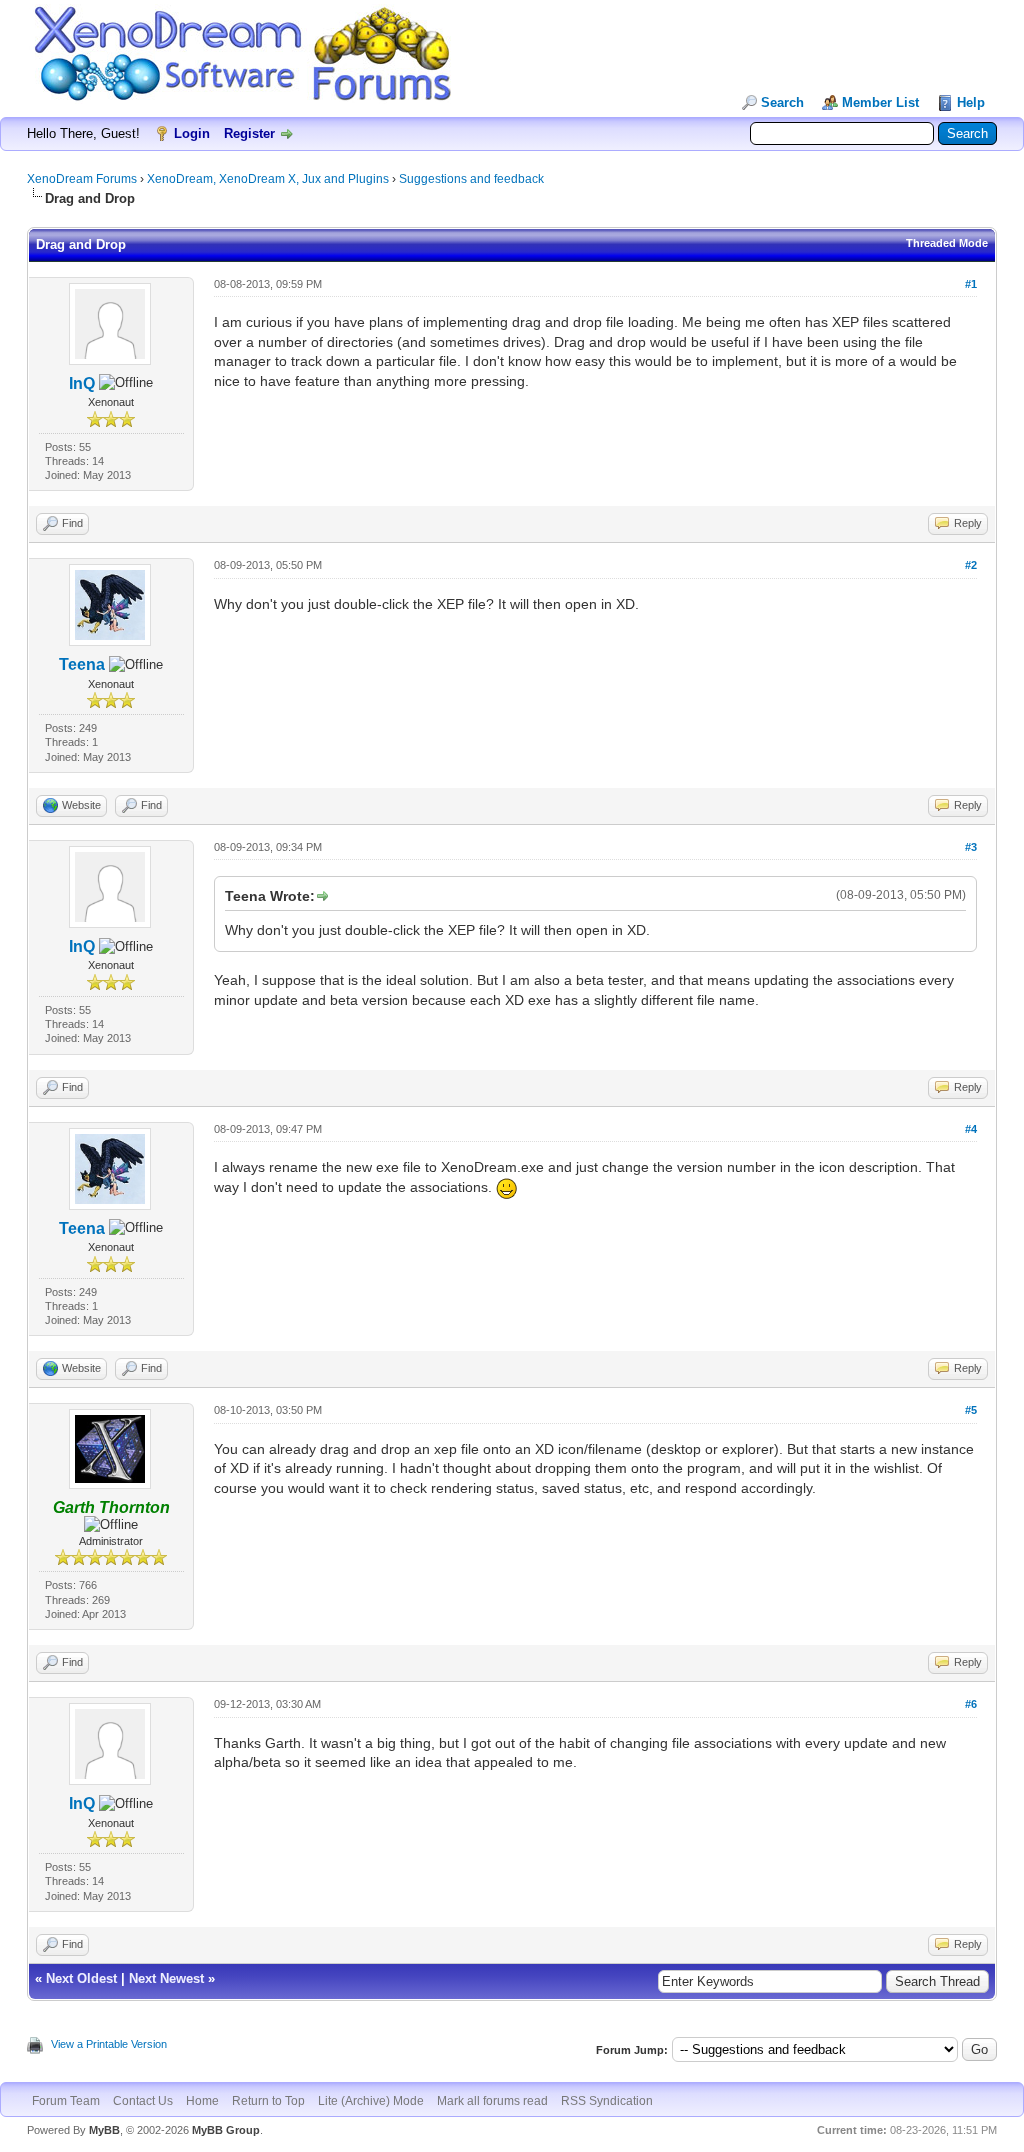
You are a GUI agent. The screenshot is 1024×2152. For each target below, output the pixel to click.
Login (192, 133)
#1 (971, 284)
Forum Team (66, 2101)
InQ (82, 383)
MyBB (104, 2130)
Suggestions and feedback (471, 179)
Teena (82, 664)
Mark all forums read (492, 2101)
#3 (971, 847)
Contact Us (143, 2101)
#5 (971, 1410)
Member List (880, 102)
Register (249, 133)
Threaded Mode (947, 243)
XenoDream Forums (82, 179)
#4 (971, 1129)
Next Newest (166, 1978)
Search (782, 102)
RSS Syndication (607, 2101)
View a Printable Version (109, 2044)
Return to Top (268, 2101)
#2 (971, 565)
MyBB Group (226, 2130)
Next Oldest (81, 1978)
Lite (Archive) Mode (371, 2101)
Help (971, 102)
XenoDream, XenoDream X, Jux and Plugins (268, 179)
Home (202, 2101)
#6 (971, 1704)
